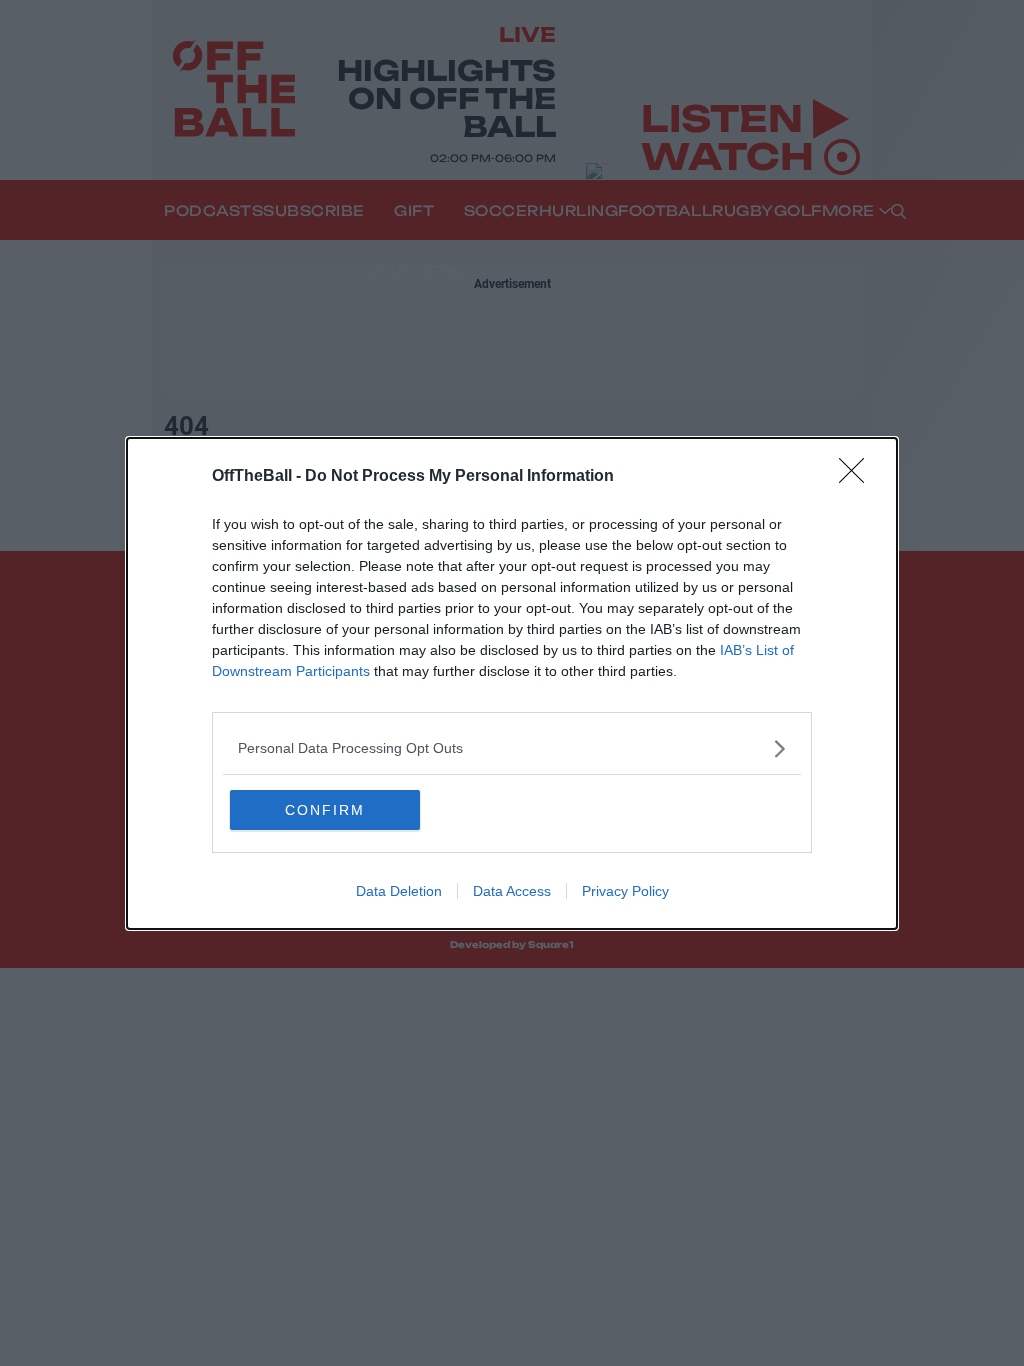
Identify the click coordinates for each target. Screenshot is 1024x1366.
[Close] (858, 477)
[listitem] (512, 748)
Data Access (512, 891)
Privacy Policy (625, 891)
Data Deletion (399, 891)
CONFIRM (325, 810)
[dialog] (512, 683)
